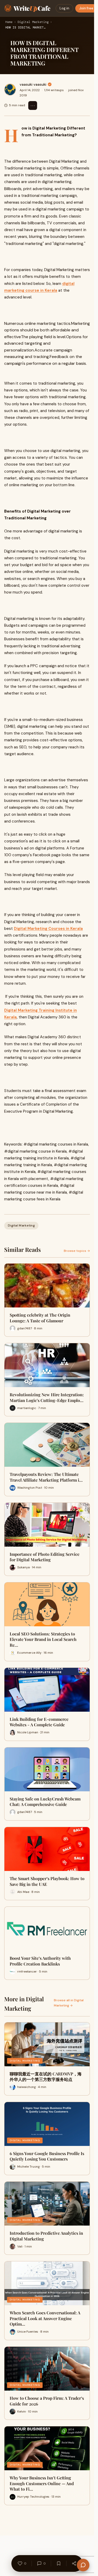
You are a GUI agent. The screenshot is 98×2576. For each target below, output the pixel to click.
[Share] (74, 2563)
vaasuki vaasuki (33, 84)
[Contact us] (83, 2565)
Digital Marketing (33, 22)
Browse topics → (77, 1251)
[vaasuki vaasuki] (10, 90)
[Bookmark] (59, 2563)
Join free (86, 8)
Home (9, 22)
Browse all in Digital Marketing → (69, 2003)
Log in (64, 8)
